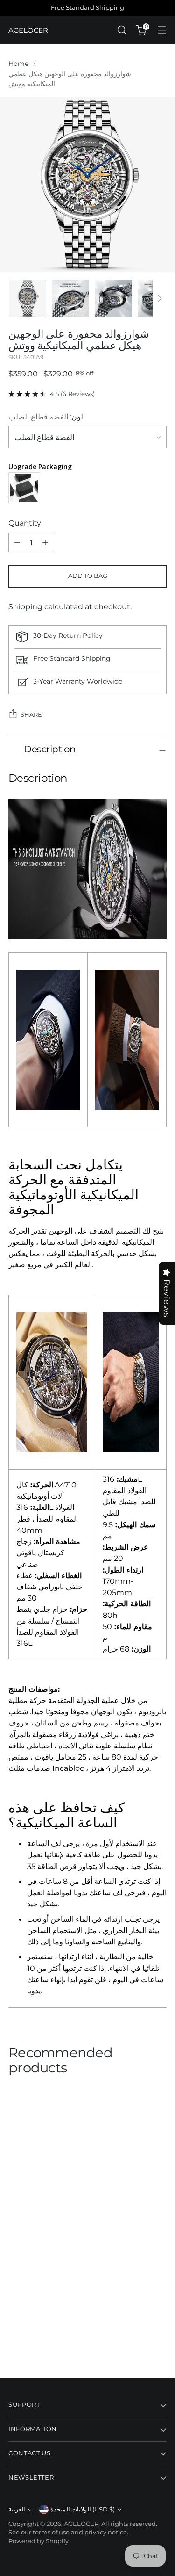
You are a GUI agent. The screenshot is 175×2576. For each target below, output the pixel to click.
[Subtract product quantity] (17, 542)
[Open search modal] (122, 30)
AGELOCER (81, 2524)
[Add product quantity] (45, 542)
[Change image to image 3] (113, 298)
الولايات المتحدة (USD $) (83, 2509)
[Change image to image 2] (70, 298)
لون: (46, 417)
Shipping (25, 606)
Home (18, 64)
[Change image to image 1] (28, 298)
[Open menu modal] (162, 30)
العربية (17, 2509)
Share (31, 715)
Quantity (25, 523)
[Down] (160, 298)
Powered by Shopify (38, 2541)
